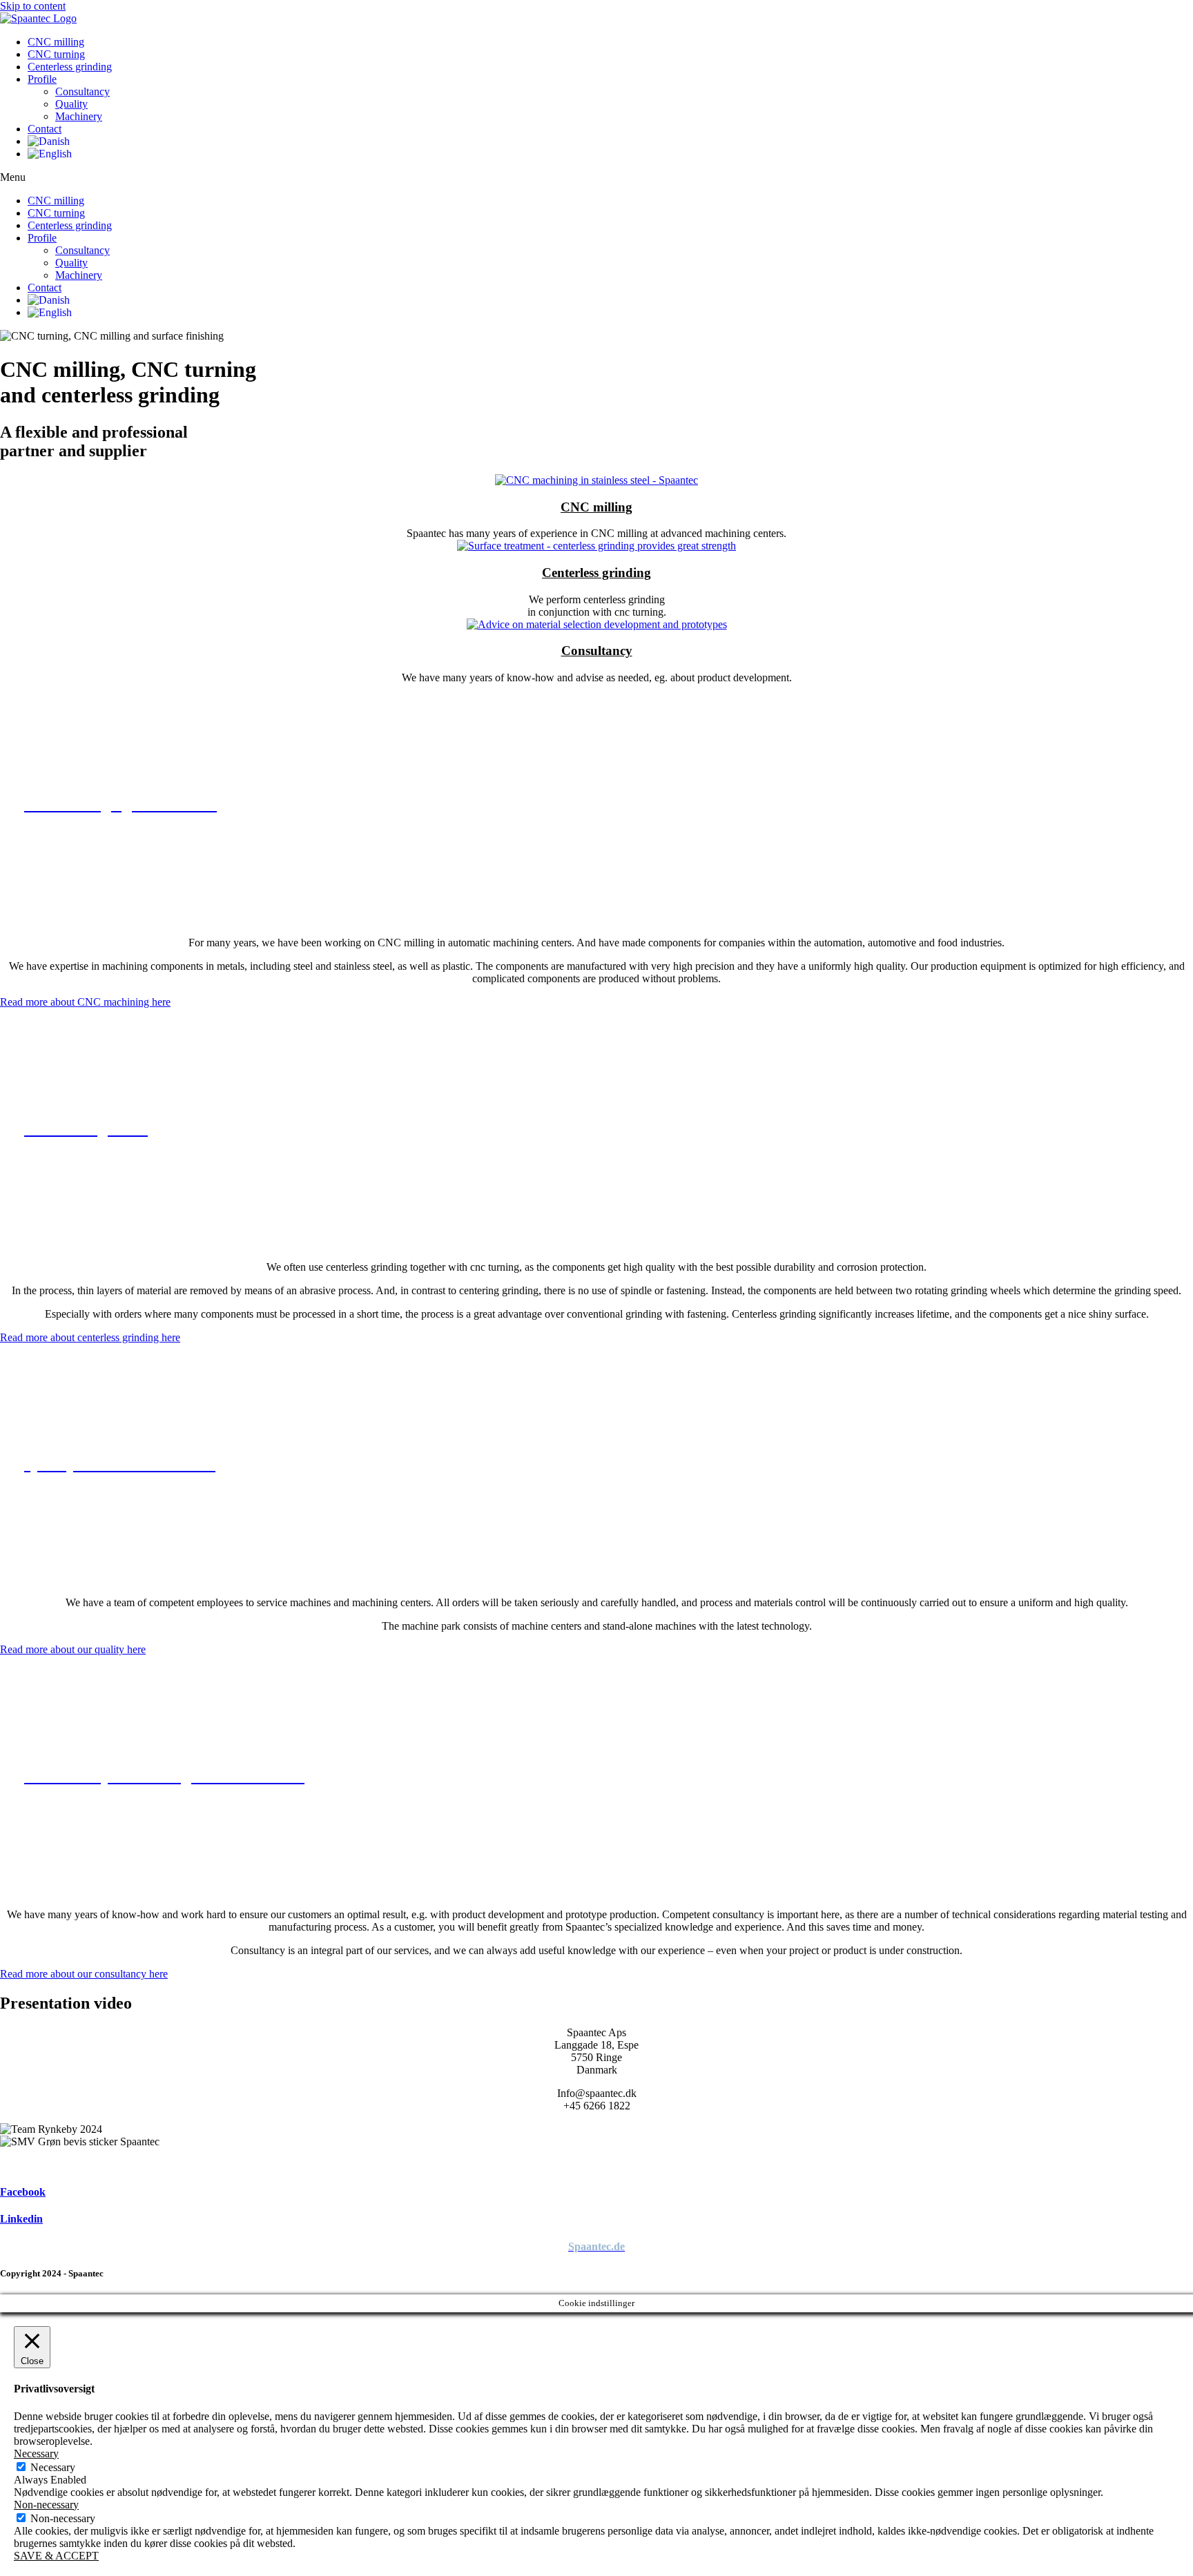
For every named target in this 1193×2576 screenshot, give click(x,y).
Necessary (53, 2467)
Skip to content (33, 6)
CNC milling (56, 42)
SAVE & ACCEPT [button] (56, 2556)
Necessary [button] (36, 2453)
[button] (596, 177)
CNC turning (56, 54)
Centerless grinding (70, 67)
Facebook (23, 2192)
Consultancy (83, 91)
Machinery (79, 116)
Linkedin (21, 2219)
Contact (45, 129)
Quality (71, 104)
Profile (42, 79)
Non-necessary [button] (46, 2505)
